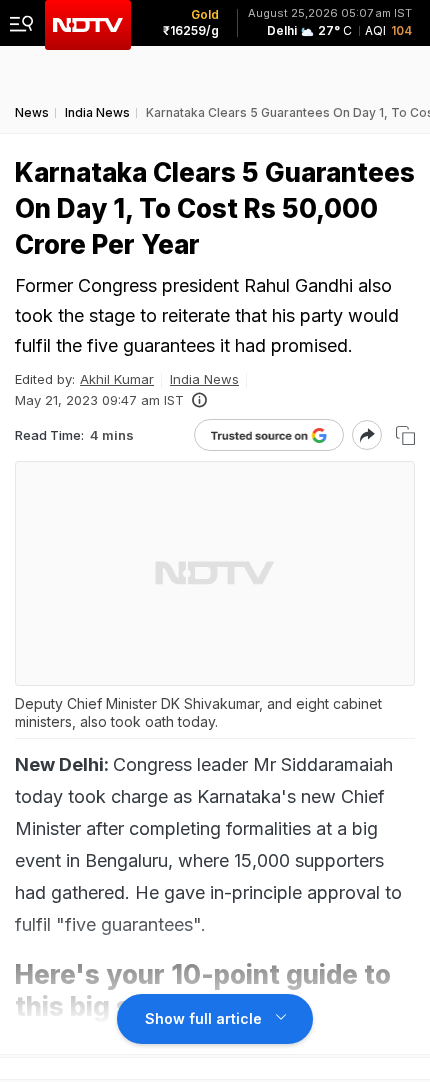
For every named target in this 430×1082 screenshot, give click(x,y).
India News (204, 379)
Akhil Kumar (117, 379)
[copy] (405, 435)
